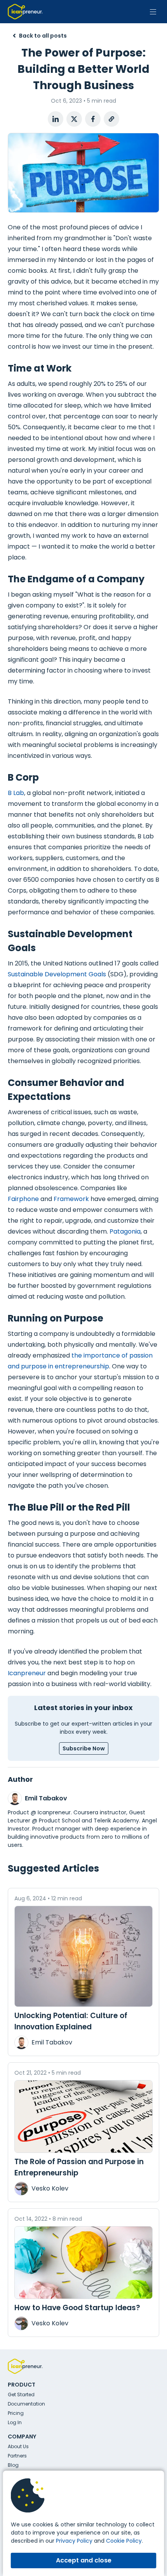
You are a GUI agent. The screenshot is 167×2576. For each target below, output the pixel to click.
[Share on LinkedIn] (56, 119)
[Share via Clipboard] (111, 119)
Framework (71, 1199)
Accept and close (84, 2560)
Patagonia (125, 1231)
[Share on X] (74, 119)
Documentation (26, 2404)
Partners (17, 2456)
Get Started (21, 2394)
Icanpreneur (27, 1673)
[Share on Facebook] (93, 119)
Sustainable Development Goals (57, 974)
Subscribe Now (84, 1748)
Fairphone (23, 1199)
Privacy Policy (74, 2541)
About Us (18, 2446)
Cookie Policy (124, 2541)
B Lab (16, 793)
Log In (15, 2422)
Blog (13, 2465)
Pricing (16, 2413)
